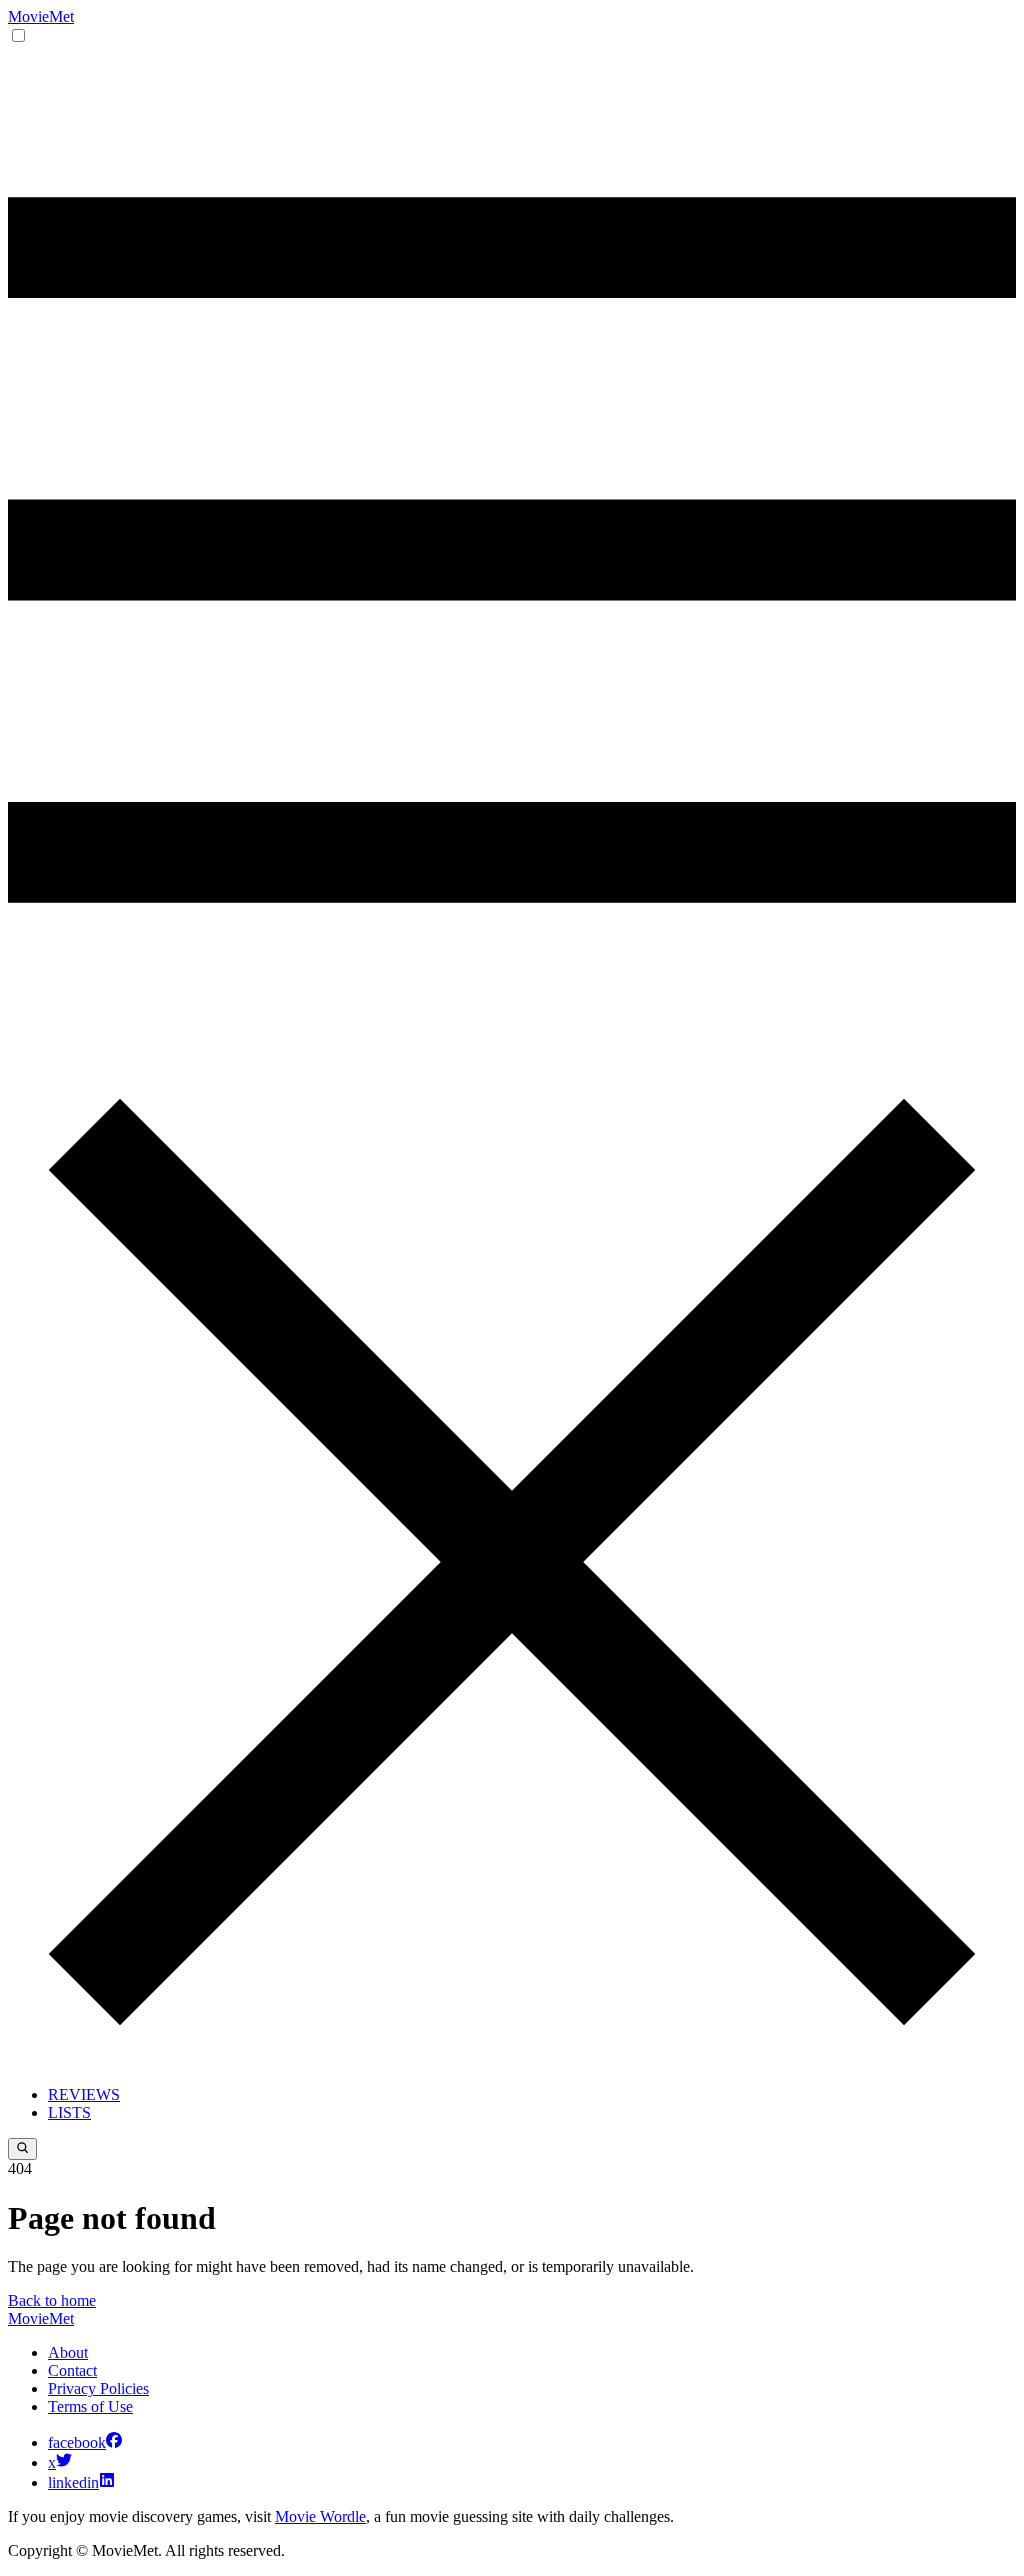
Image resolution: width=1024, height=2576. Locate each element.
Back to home (52, 2300)
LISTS (69, 2112)
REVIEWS (84, 2094)
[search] (22, 2149)
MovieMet (41, 16)
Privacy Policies (98, 2388)
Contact (72, 2370)
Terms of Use (90, 2406)
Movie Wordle (320, 2516)
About (68, 2352)
